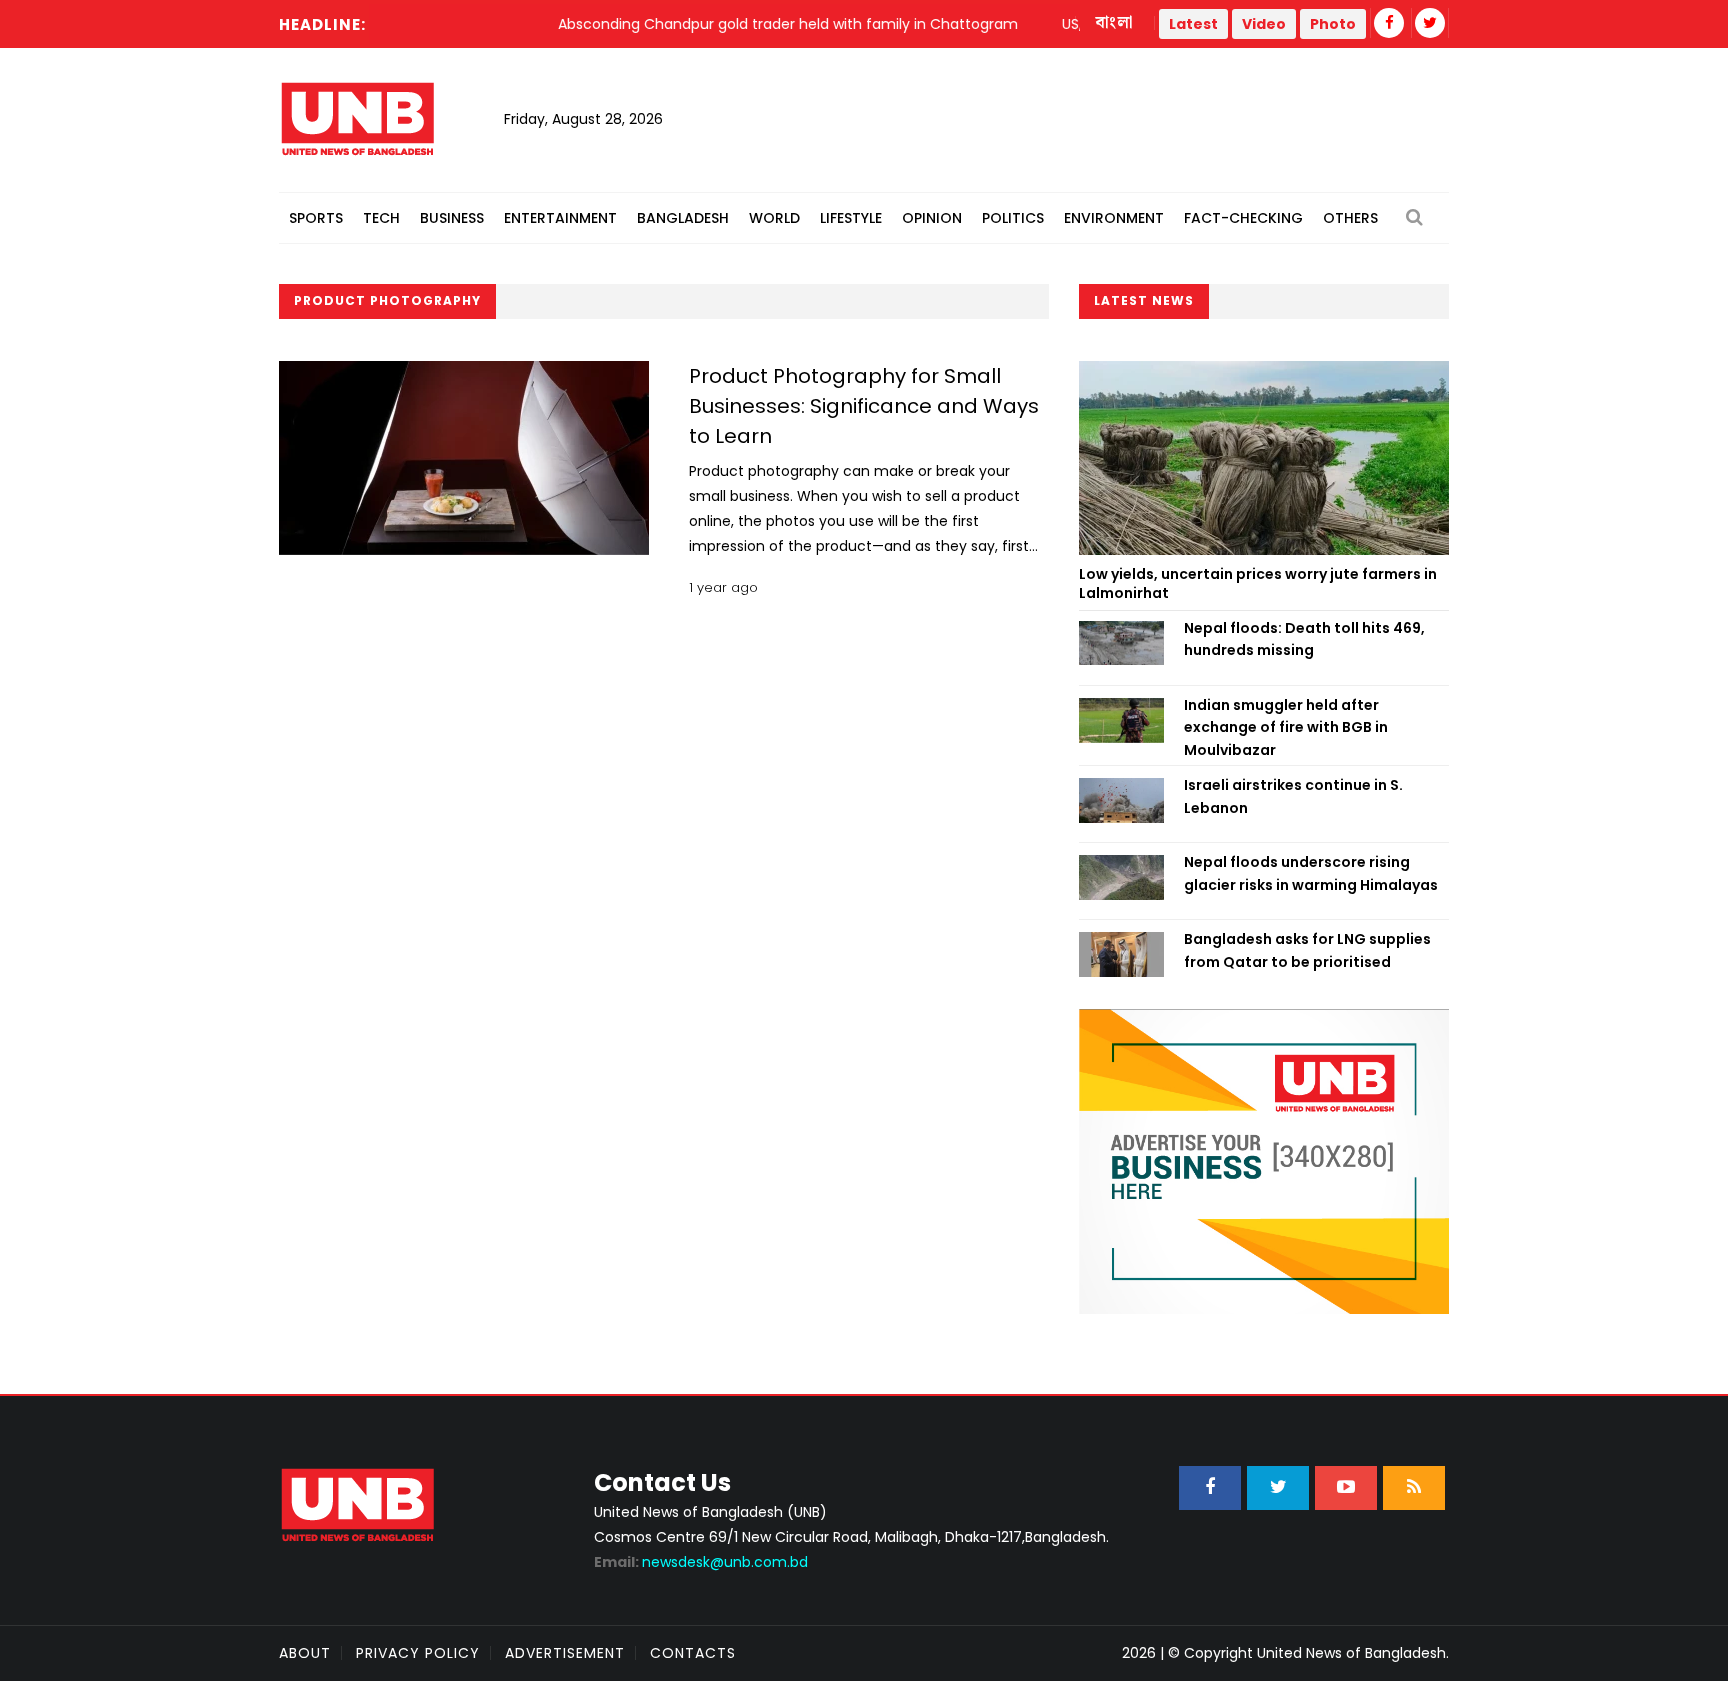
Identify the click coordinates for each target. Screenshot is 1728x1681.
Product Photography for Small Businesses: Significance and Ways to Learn (864, 406)
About (305, 1653)
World (774, 218)
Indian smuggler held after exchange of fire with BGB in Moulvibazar (1286, 727)
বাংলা (1115, 23)
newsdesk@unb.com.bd (701, 1562)
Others (1350, 218)
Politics (1013, 218)
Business (452, 218)
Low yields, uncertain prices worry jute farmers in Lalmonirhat (1258, 584)
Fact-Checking (1243, 218)
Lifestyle (851, 218)
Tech (381, 218)
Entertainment (560, 218)
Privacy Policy (418, 1653)
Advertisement (565, 1653)
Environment (1114, 218)
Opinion (932, 218)
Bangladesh (683, 218)
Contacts (693, 1653)
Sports (316, 218)
